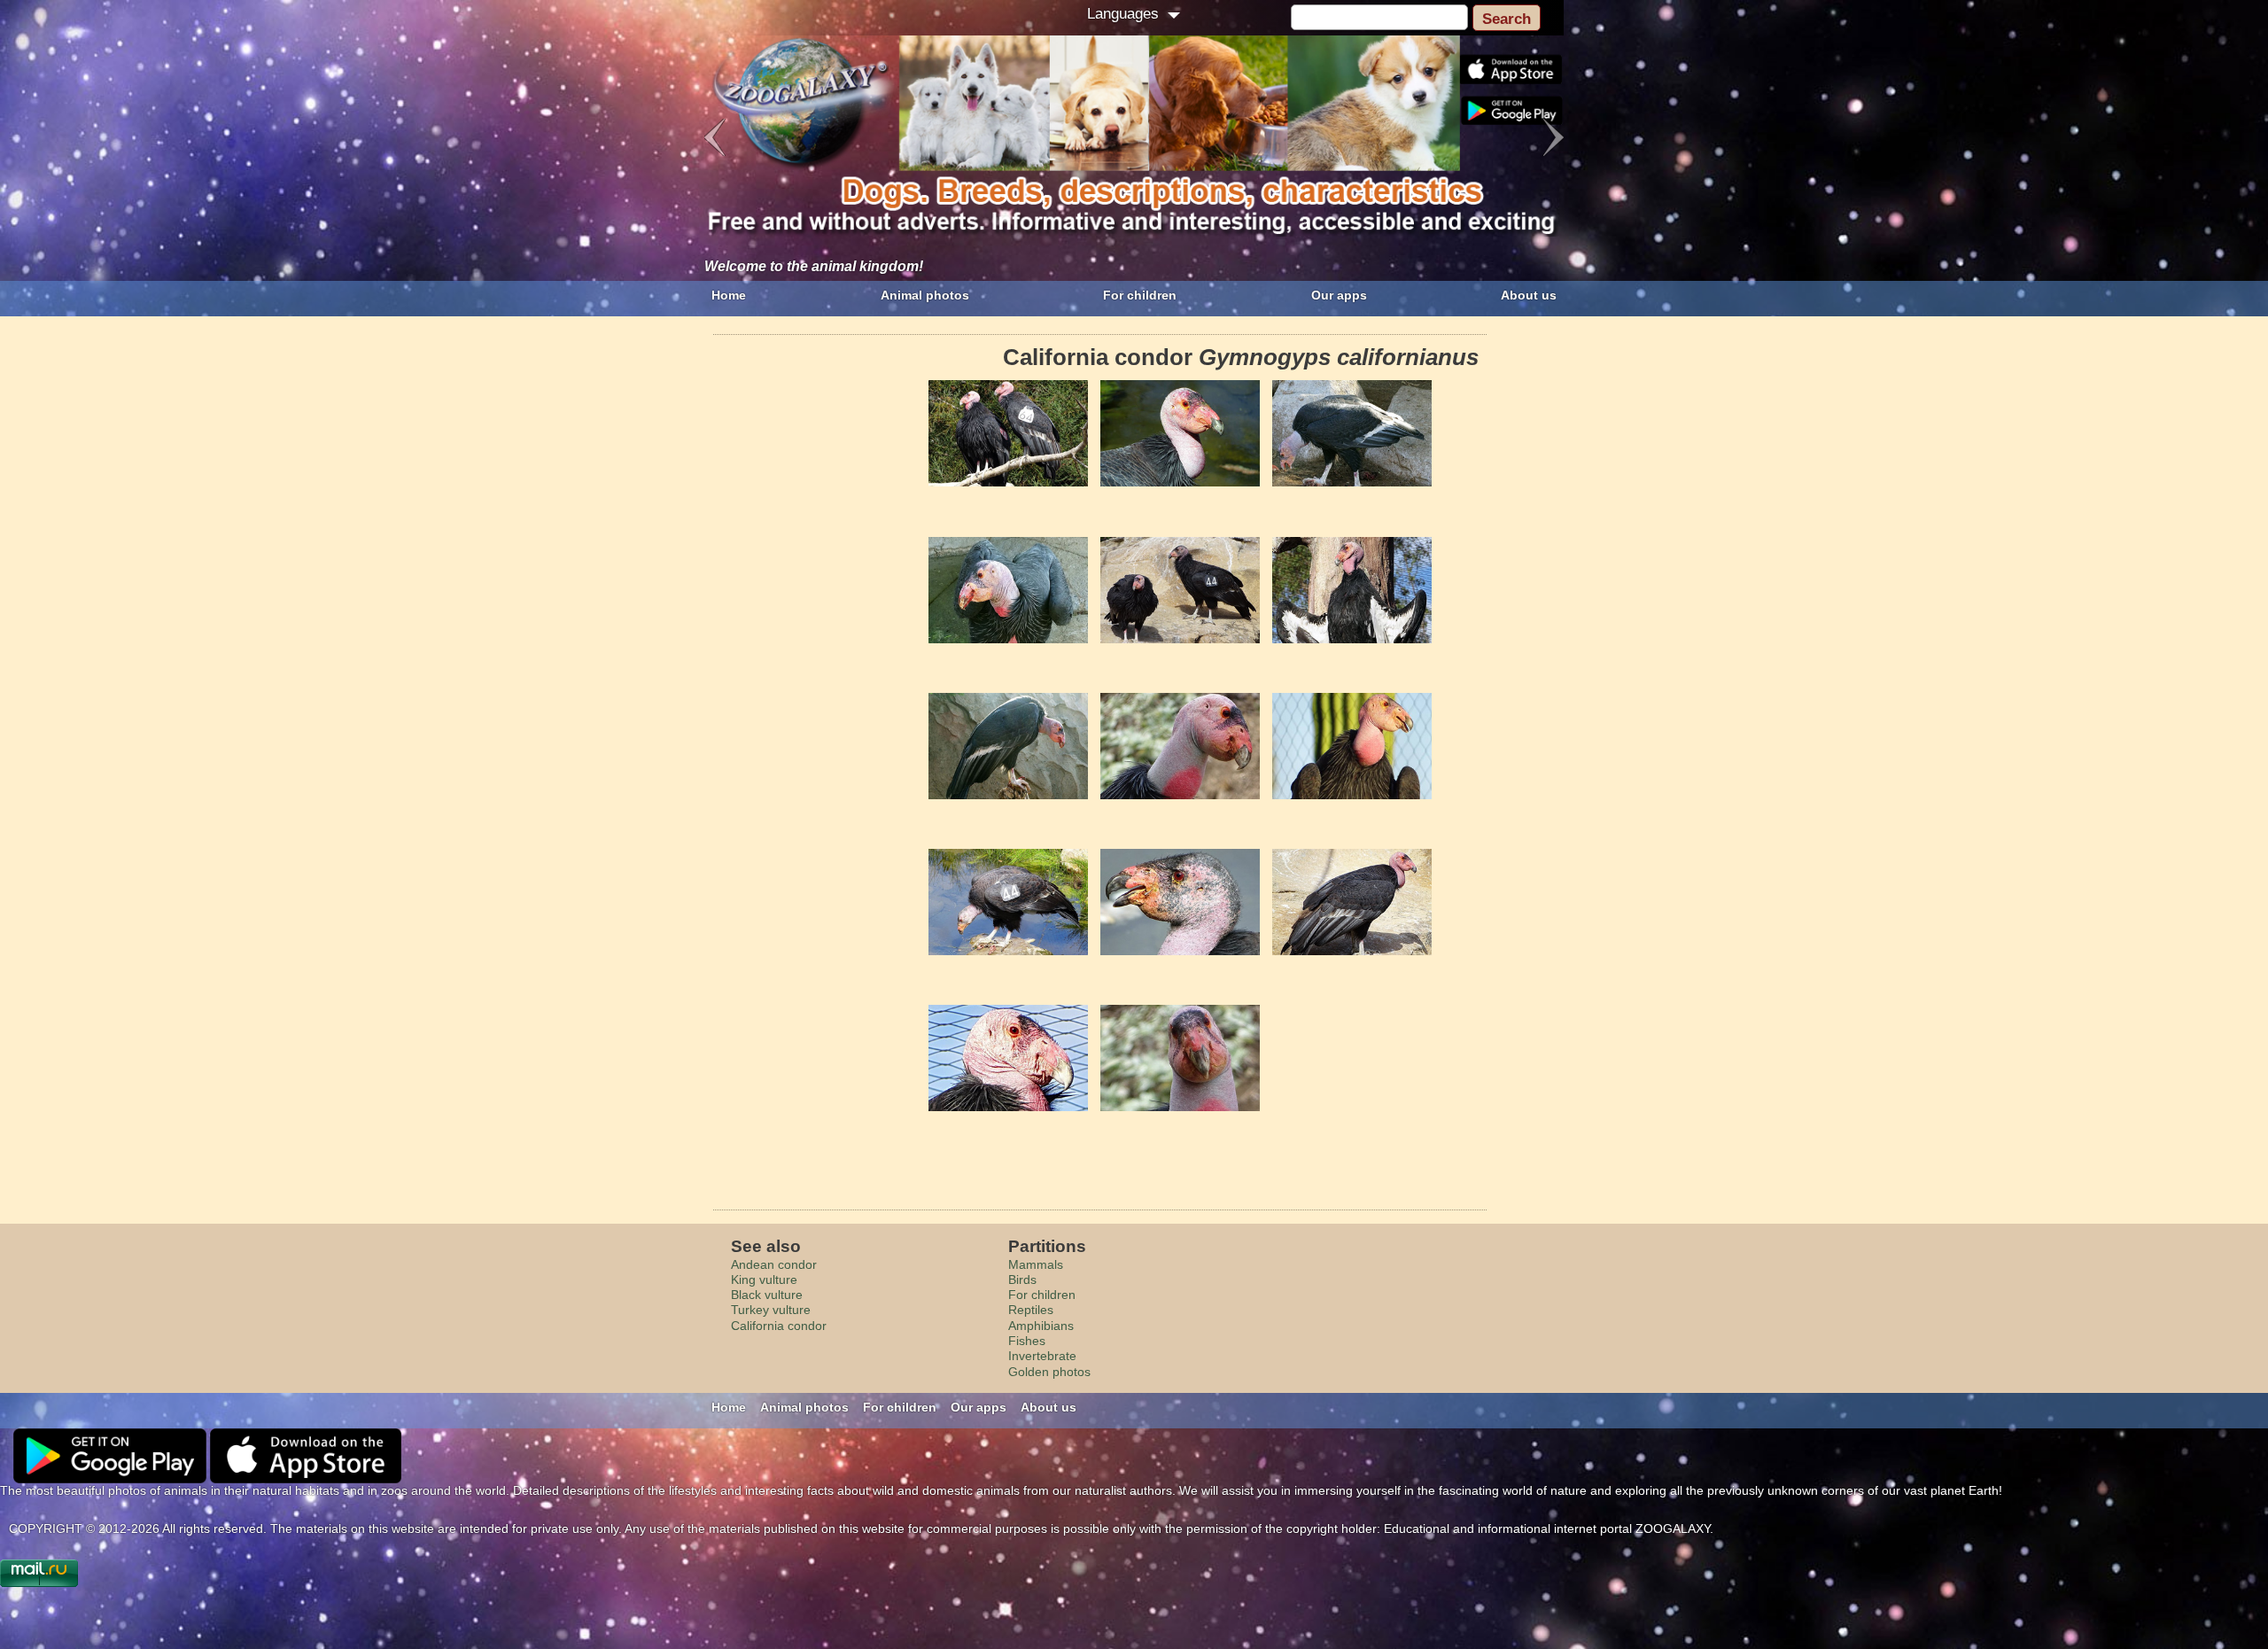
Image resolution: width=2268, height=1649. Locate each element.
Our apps (1339, 295)
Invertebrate (1042, 1356)
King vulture (764, 1280)
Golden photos (1049, 1372)
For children (1140, 295)
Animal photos (925, 295)
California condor (779, 1326)
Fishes (1027, 1341)
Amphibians (1041, 1326)
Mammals (1036, 1264)
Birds (1022, 1280)
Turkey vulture (771, 1310)
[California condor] (1008, 433)
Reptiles (1031, 1310)
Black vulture (767, 1295)
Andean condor (774, 1264)
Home (729, 295)
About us (1529, 295)
